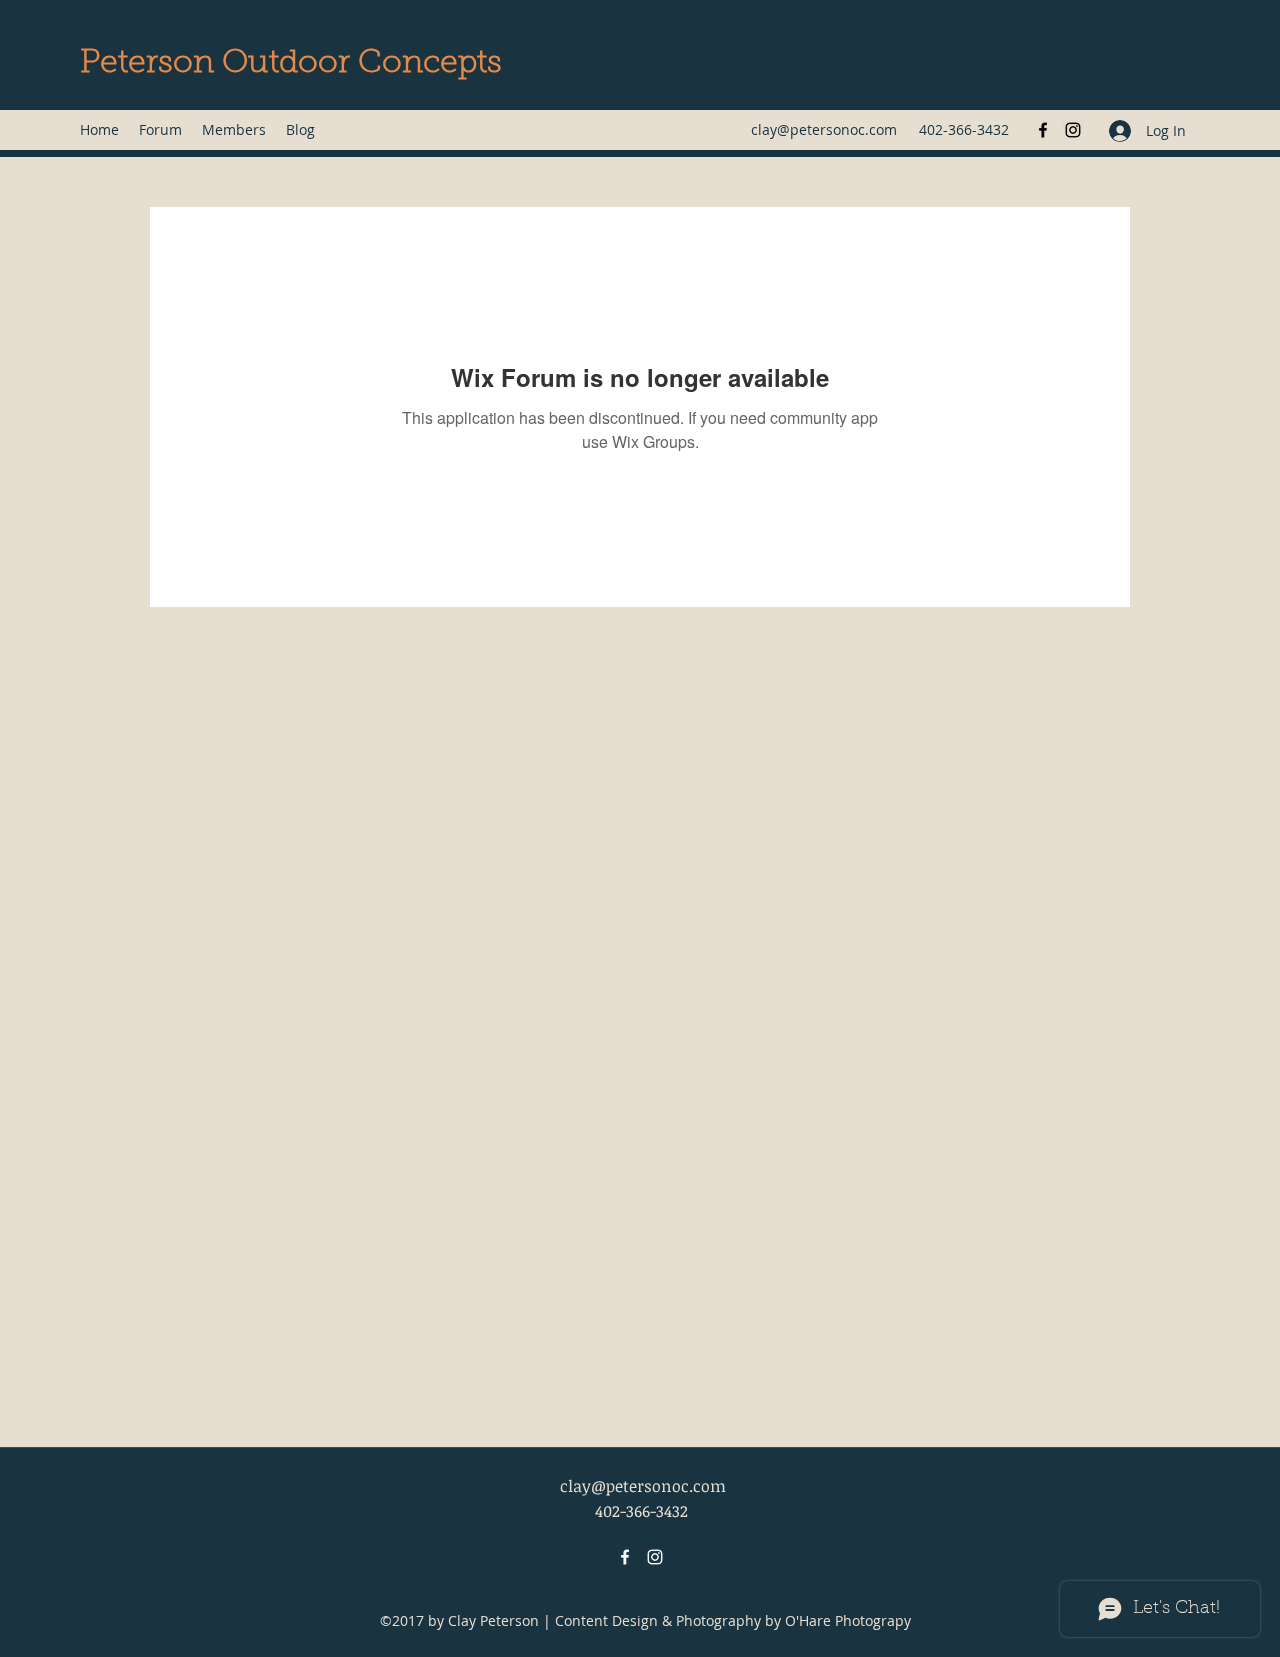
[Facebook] (1043, 130)
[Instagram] (1073, 130)
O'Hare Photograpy (848, 1620)
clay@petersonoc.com (824, 129)
